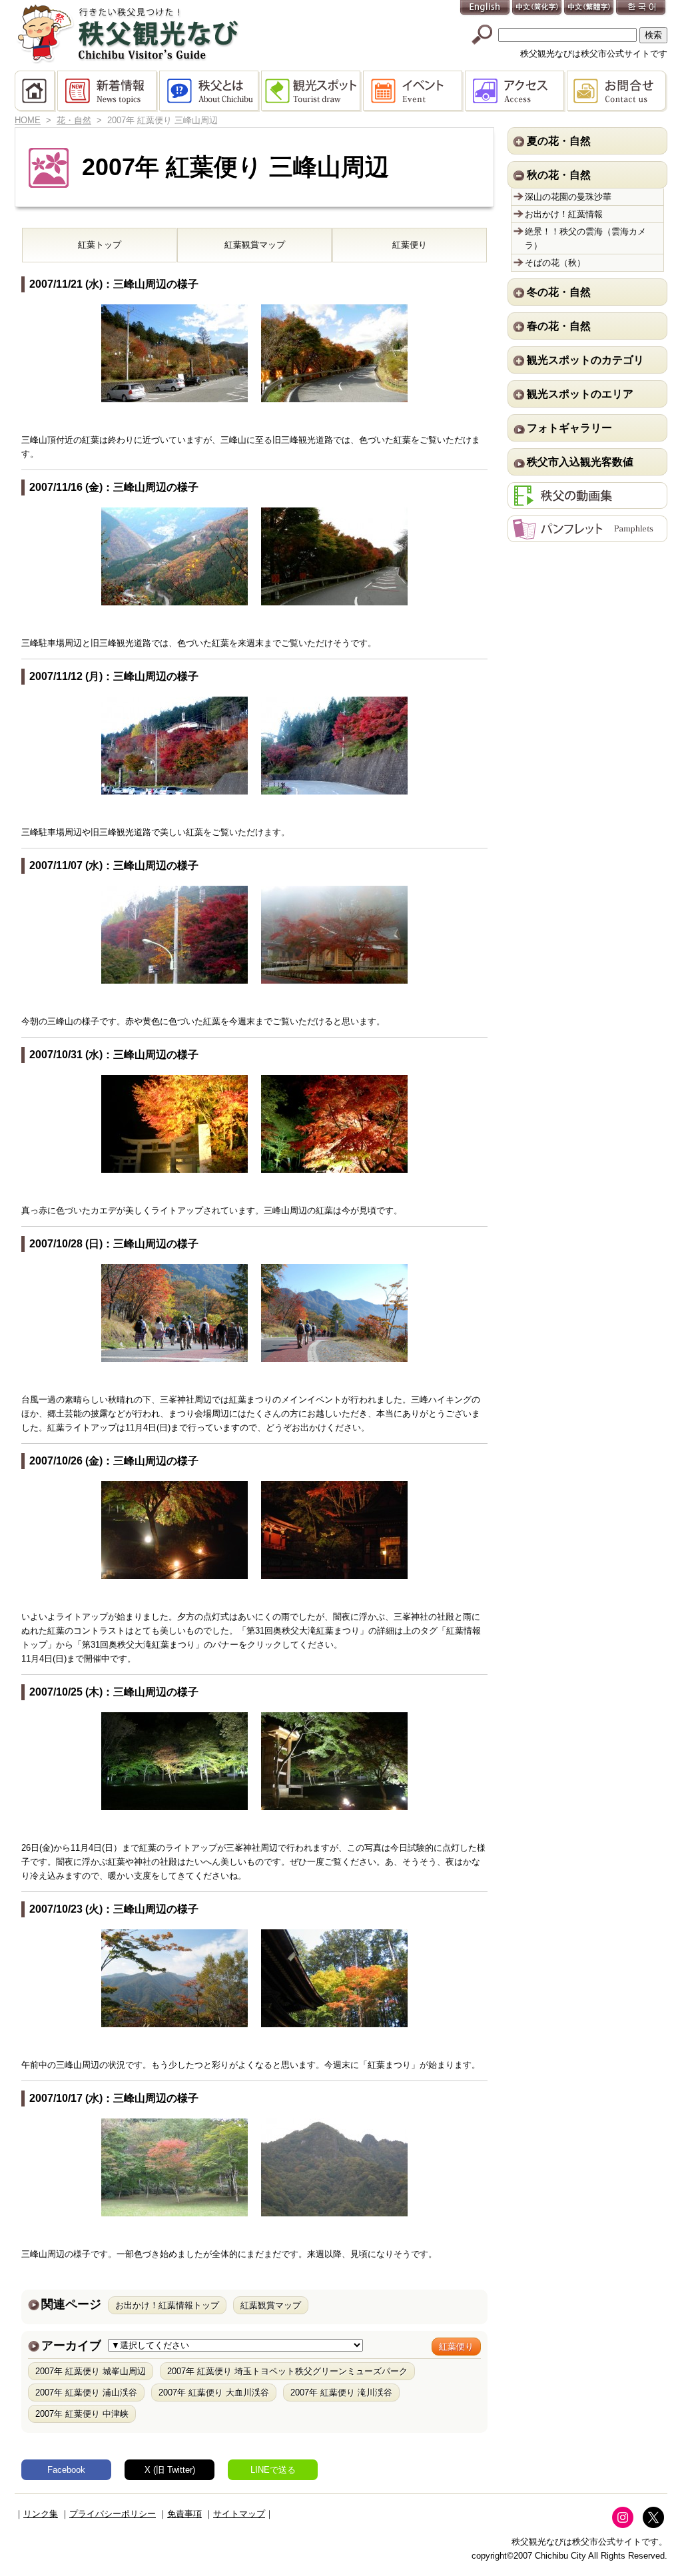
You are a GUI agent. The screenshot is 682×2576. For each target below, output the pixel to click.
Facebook (66, 2470)
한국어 (641, 8)
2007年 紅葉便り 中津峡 (82, 2414)
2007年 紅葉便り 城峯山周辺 (91, 2371)
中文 (537, 8)
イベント (414, 91)
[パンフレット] (587, 535)
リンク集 (41, 2514)
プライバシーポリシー (113, 2514)
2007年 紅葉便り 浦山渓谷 (86, 2393)
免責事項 (184, 2514)
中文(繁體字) (589, 8)
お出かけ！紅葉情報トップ (167, 2305)
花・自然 (74, 120)
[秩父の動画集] (587, 502)
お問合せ (617, 91)
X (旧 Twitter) (170, 2470)
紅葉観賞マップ (255, 245)
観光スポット (312, 91)
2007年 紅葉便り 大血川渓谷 (214, 2393)
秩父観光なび (128, 34)
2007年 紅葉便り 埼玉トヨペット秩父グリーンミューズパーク (287, 2371)
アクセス (516, 91)
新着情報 (108, 91)
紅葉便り (410, 245)
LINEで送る (273, 2470)
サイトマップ (239, 2514)
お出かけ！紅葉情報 (564, 214)
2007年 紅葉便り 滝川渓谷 (341, 2393)
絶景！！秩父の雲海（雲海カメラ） (585, 238)
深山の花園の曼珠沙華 (568, 197)
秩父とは (210, 91)
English (486, 8)
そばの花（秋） (555, 263)
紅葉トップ (100, 245)
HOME (36, 91)
